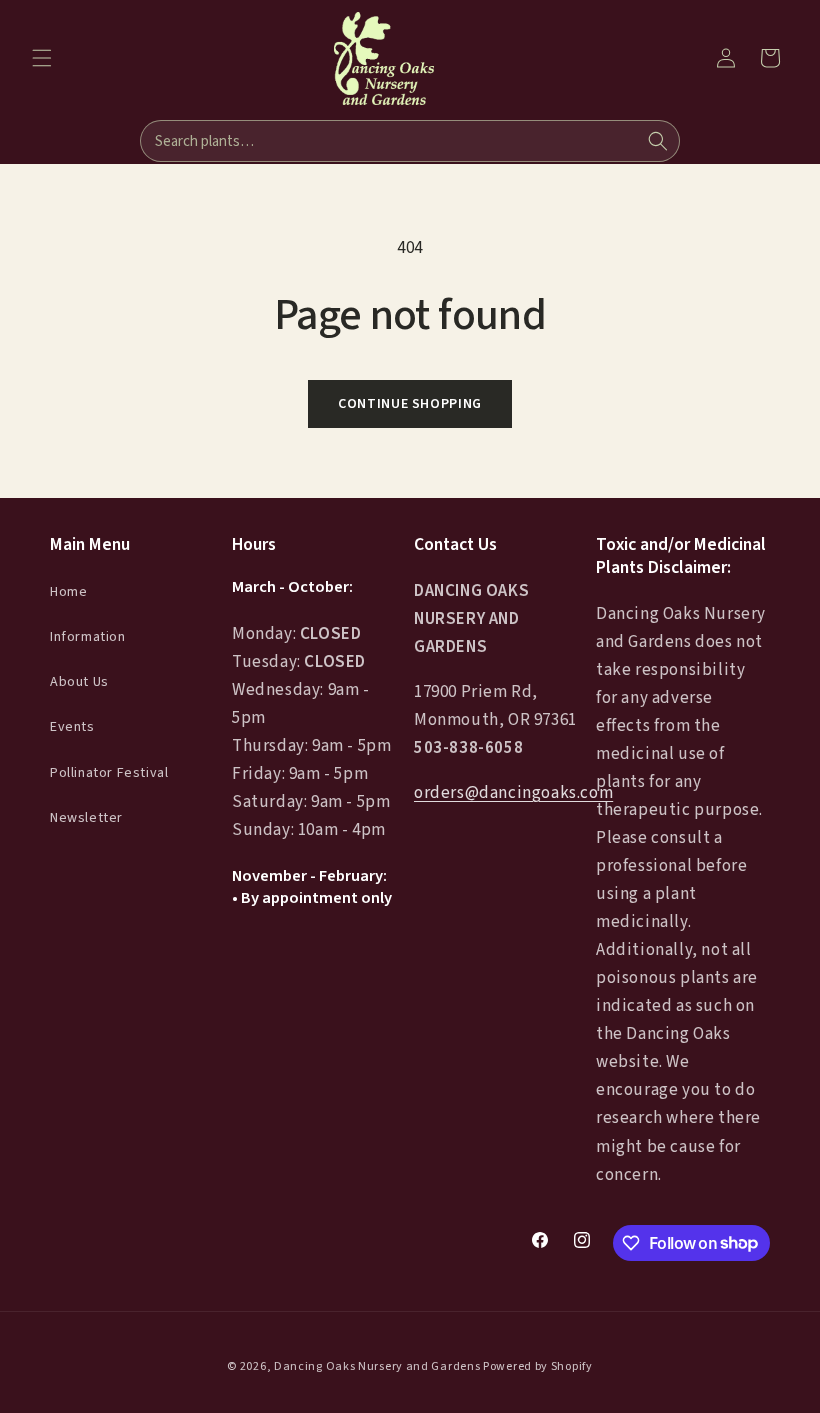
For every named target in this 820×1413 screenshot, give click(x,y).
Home (68, 592)
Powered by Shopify (538, 1366)
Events (72, 727)
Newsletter (86, 818)
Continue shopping (410, 404)
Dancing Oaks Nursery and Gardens (377, 1366)
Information (88, 637)
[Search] (658, 141)
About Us (79, 682)
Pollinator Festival (109, 773)
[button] (42, 58)
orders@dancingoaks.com (513, 793)
